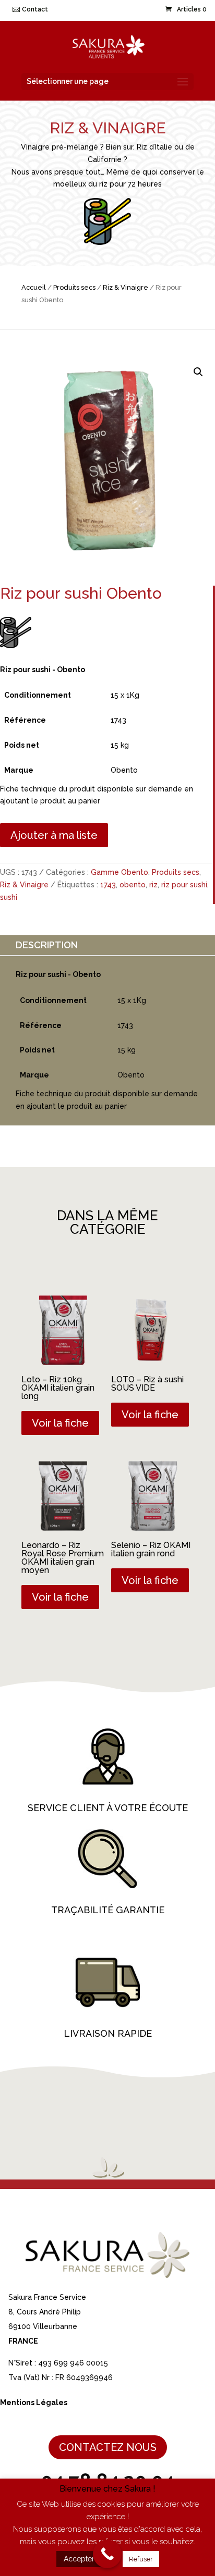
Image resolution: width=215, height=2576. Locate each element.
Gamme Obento (120, 872)
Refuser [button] (141, 2559)
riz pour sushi (184, 885)
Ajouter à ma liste (54, 835)
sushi (9, 897)
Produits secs (74, 287)
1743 (108, 885)
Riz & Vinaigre (126, 287)
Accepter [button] (79, 2559)
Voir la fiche (60, 1423)
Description (47, 945)
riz (153, 885)
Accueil (34, 287)
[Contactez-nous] (107, 2554)
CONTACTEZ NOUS (108, 2447)
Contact (35, 9)
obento (133, 885)
